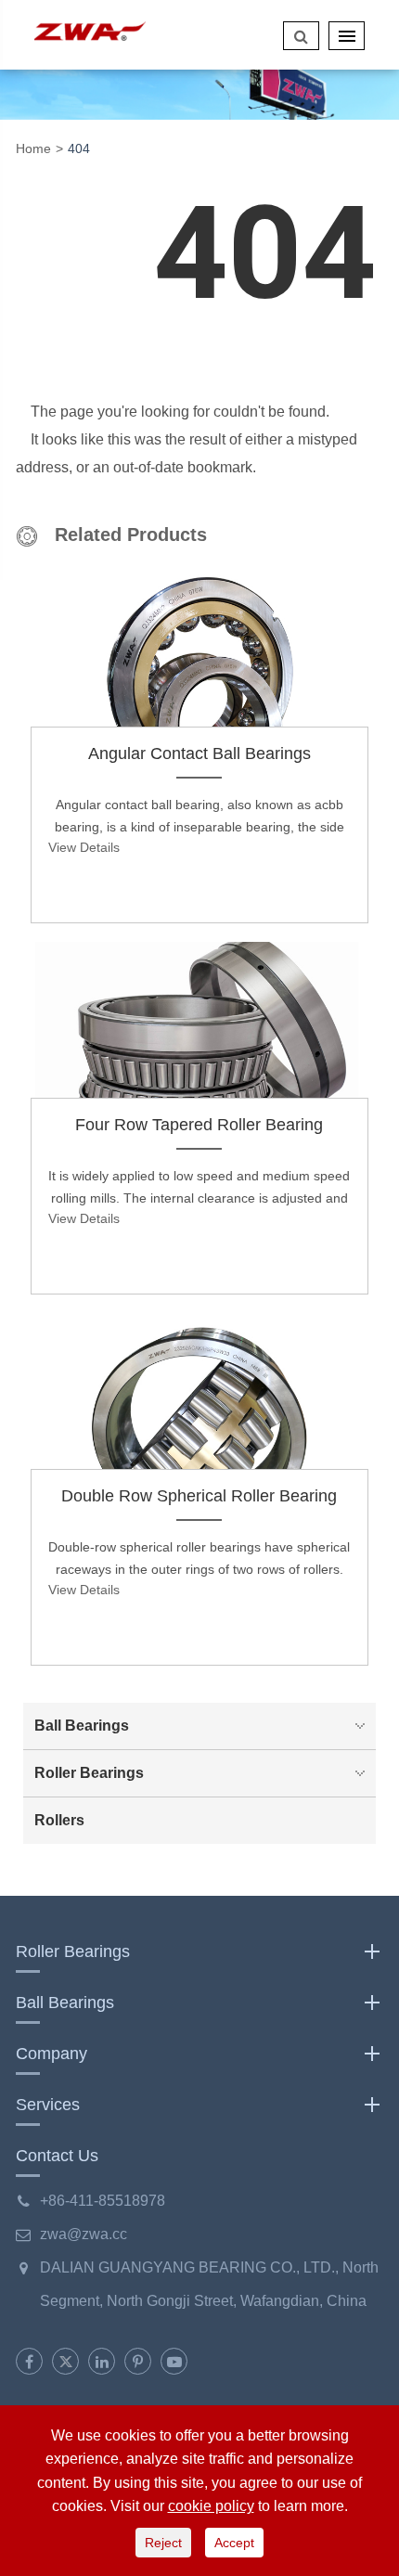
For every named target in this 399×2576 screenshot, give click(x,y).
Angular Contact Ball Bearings (199, 753)
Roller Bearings (89, 1773)
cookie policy (211, 2506)
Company (51, 2054)
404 (79, 148)
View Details (84, 847)
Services (48, 2105)
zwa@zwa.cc (84, 2234)
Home (33, 148)
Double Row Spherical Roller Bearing (199, 1496)
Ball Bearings (82, 1726)
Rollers (59, 1820)
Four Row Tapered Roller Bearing (199, 1125)
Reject (163, 2543)
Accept (234, 2543)
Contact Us (57, 2156)
